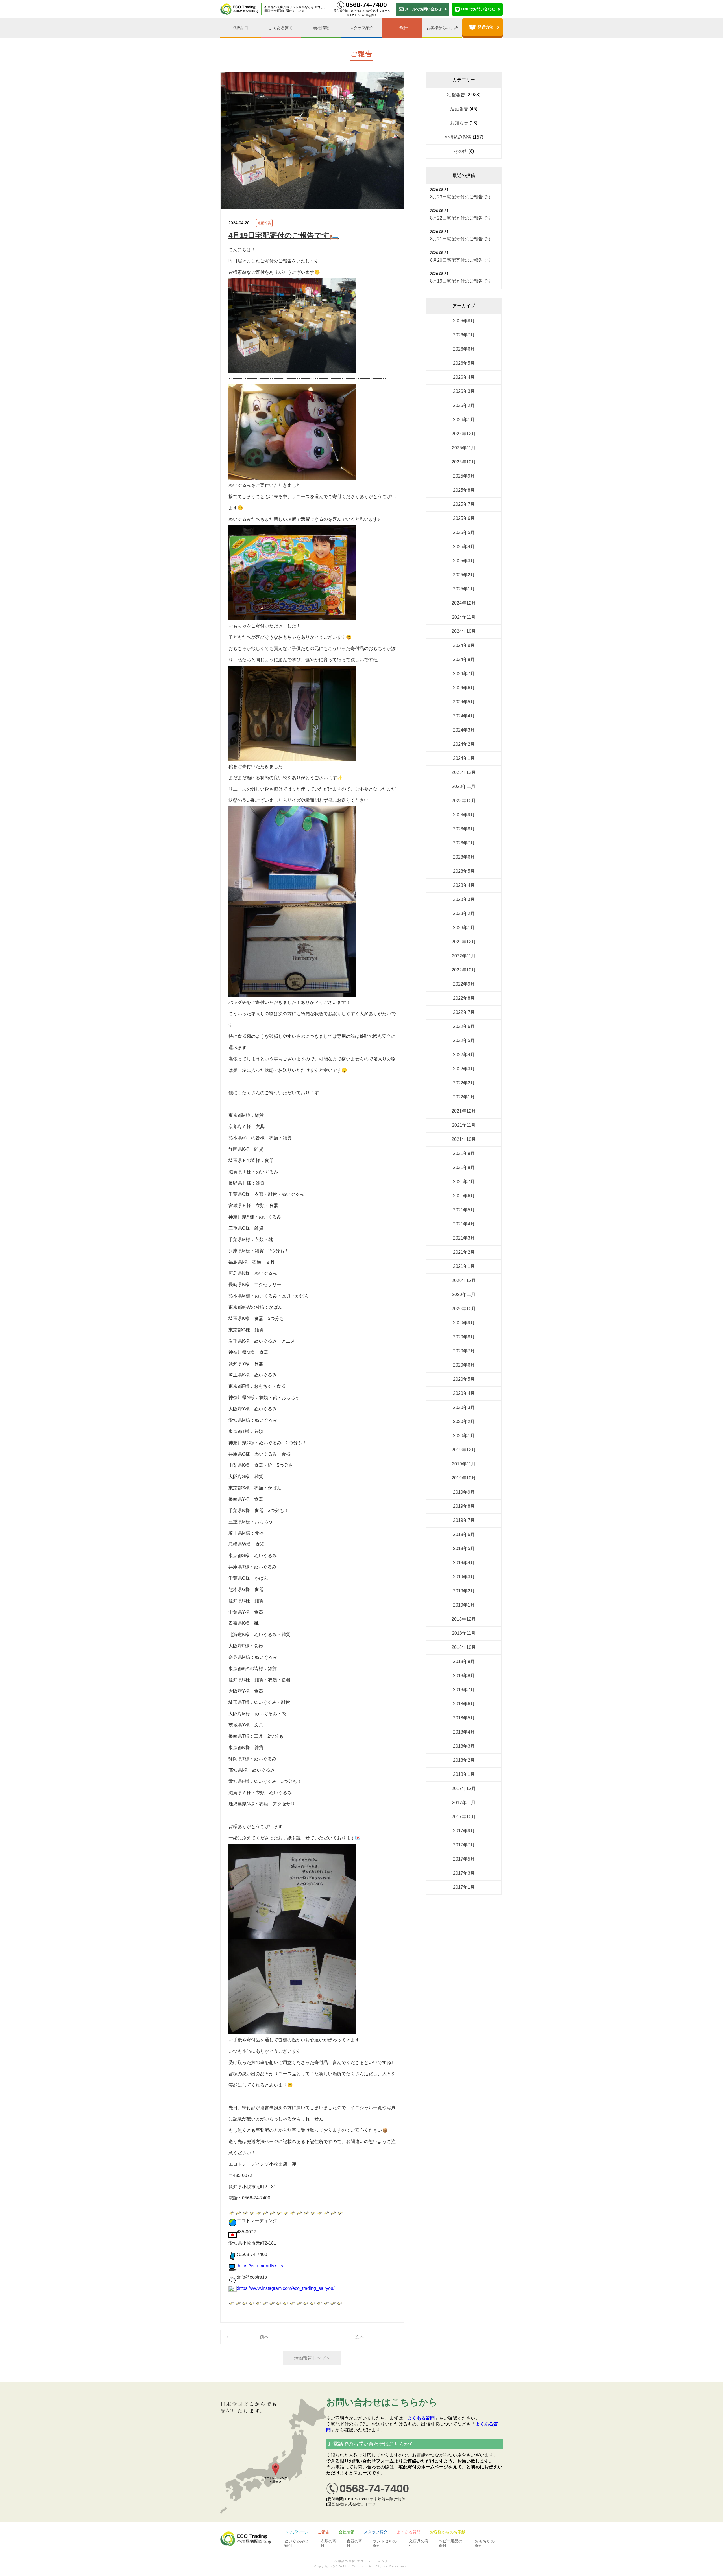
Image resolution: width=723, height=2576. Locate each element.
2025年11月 (464, 448)
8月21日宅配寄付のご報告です (461, 239)
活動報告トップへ (312, 2358)
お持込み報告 (458, 137)
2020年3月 (464, 1407)
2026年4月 (464, 377)
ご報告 (402, 28)
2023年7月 (464, 843)
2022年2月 (464, 1083)
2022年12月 (464, 942)
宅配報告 (264, 223)
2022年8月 (464, 998)
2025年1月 (464, 589)
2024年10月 (464, 631)
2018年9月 (464, 1661)
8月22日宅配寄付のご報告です (461, 218)
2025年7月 (464, 504)
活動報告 (459, 109)
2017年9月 (464, 1831)
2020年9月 (464, 1323)
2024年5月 (464, 702)
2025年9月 (464, 476)
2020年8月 (464, 1337)
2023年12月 (464, 772)
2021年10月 (464, 1139)
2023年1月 (464, 928)
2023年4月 (464, 885)
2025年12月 (464, 434)
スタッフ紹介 (361, 28)
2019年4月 (464, 1563)
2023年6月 (464, 857)
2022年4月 (464, 1055)
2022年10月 (464, 970)
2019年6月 (464, 1534)
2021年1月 (464, 1266)
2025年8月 (464, 490)
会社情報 (321, 28)
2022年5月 (464, 1040)
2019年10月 (464, 1478)
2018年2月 (464, 1760)
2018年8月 (464, 1676)
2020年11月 (464, 1294)
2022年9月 (464, 984)
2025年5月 (464, 532)
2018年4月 (464, 1732)
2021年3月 (464, 1238)
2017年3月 (464, 1873)
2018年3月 (464, 1746)
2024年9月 (464, 645)
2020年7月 (464, 1351)
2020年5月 (464, 1379)
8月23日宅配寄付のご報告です (461, 197)
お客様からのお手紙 (448, 2532)
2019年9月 (464, 1492)
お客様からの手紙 (442, 28)
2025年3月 (464, 561)
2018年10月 (464, 1647)
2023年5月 (464, 871)
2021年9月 (464, 1153)
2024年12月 (464, 603)
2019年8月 (464, 1506)
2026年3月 (464, 391)
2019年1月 (464, 1605)
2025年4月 (464, 547)
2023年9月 (464, 815)
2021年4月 (464, 1224)
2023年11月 (464, 786)
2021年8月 (464, 1167)
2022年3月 (464, 1069)
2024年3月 (464, 730)
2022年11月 (464, 956)
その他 (461, 151)
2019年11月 (464, 1464)
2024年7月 (464, 674)
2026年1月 (464, 420)
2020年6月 (464, 1365)
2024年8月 (464, 659)
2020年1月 (464, 1436)
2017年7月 (464, 1845)
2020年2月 (464, 1421)
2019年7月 (464, 1520)
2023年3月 (464, 899)
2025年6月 (464, 518)
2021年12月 (464, 1111)
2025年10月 (464, 462)
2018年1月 (464, 1774)
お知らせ (459, 123)
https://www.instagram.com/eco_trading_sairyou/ (286, 2288)
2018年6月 (464, 1704)
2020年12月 (464, 1280)
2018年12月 (464, 1619)
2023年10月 (464, 801)
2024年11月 (464, 617)
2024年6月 (464, 688)
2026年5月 (464, 363)
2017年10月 (464, 1817)
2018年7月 (464, 1690)
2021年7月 (464, 1182)
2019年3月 (464, 1577)
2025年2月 (464, 575)
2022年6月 (464, 1026)
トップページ (296, 2532)
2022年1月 (464, 1097)
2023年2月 (464, 913)
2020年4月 (464, 1393)
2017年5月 (464, 1859)
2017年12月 (464, 1788)
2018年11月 (464, 1633)
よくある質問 (281, 28)
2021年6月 (464, 1196)
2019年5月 (464, 1549)
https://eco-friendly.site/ (261, 2266)
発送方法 (485, 27)
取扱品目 (240, 28)
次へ (360, 2337)
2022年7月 (464, 1012)
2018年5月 (464, 1718)
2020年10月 (464, 1309)
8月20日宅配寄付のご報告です (461, 260)
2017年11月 (464, 1803)
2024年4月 (464, 716)
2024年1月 (464, 758)
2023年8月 (464, 829)
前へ (264, 2337)
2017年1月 (464, 1887)
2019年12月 (464, 1450)
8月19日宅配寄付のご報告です (461, 281)
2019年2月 (464, 1591)
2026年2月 (464, 405)
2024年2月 (464, 744)
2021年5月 (464, 1210)
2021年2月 (464, 1252)
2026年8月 (464, 321)
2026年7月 (464, 335)
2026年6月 (464, 349)
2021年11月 (464, 1125)
